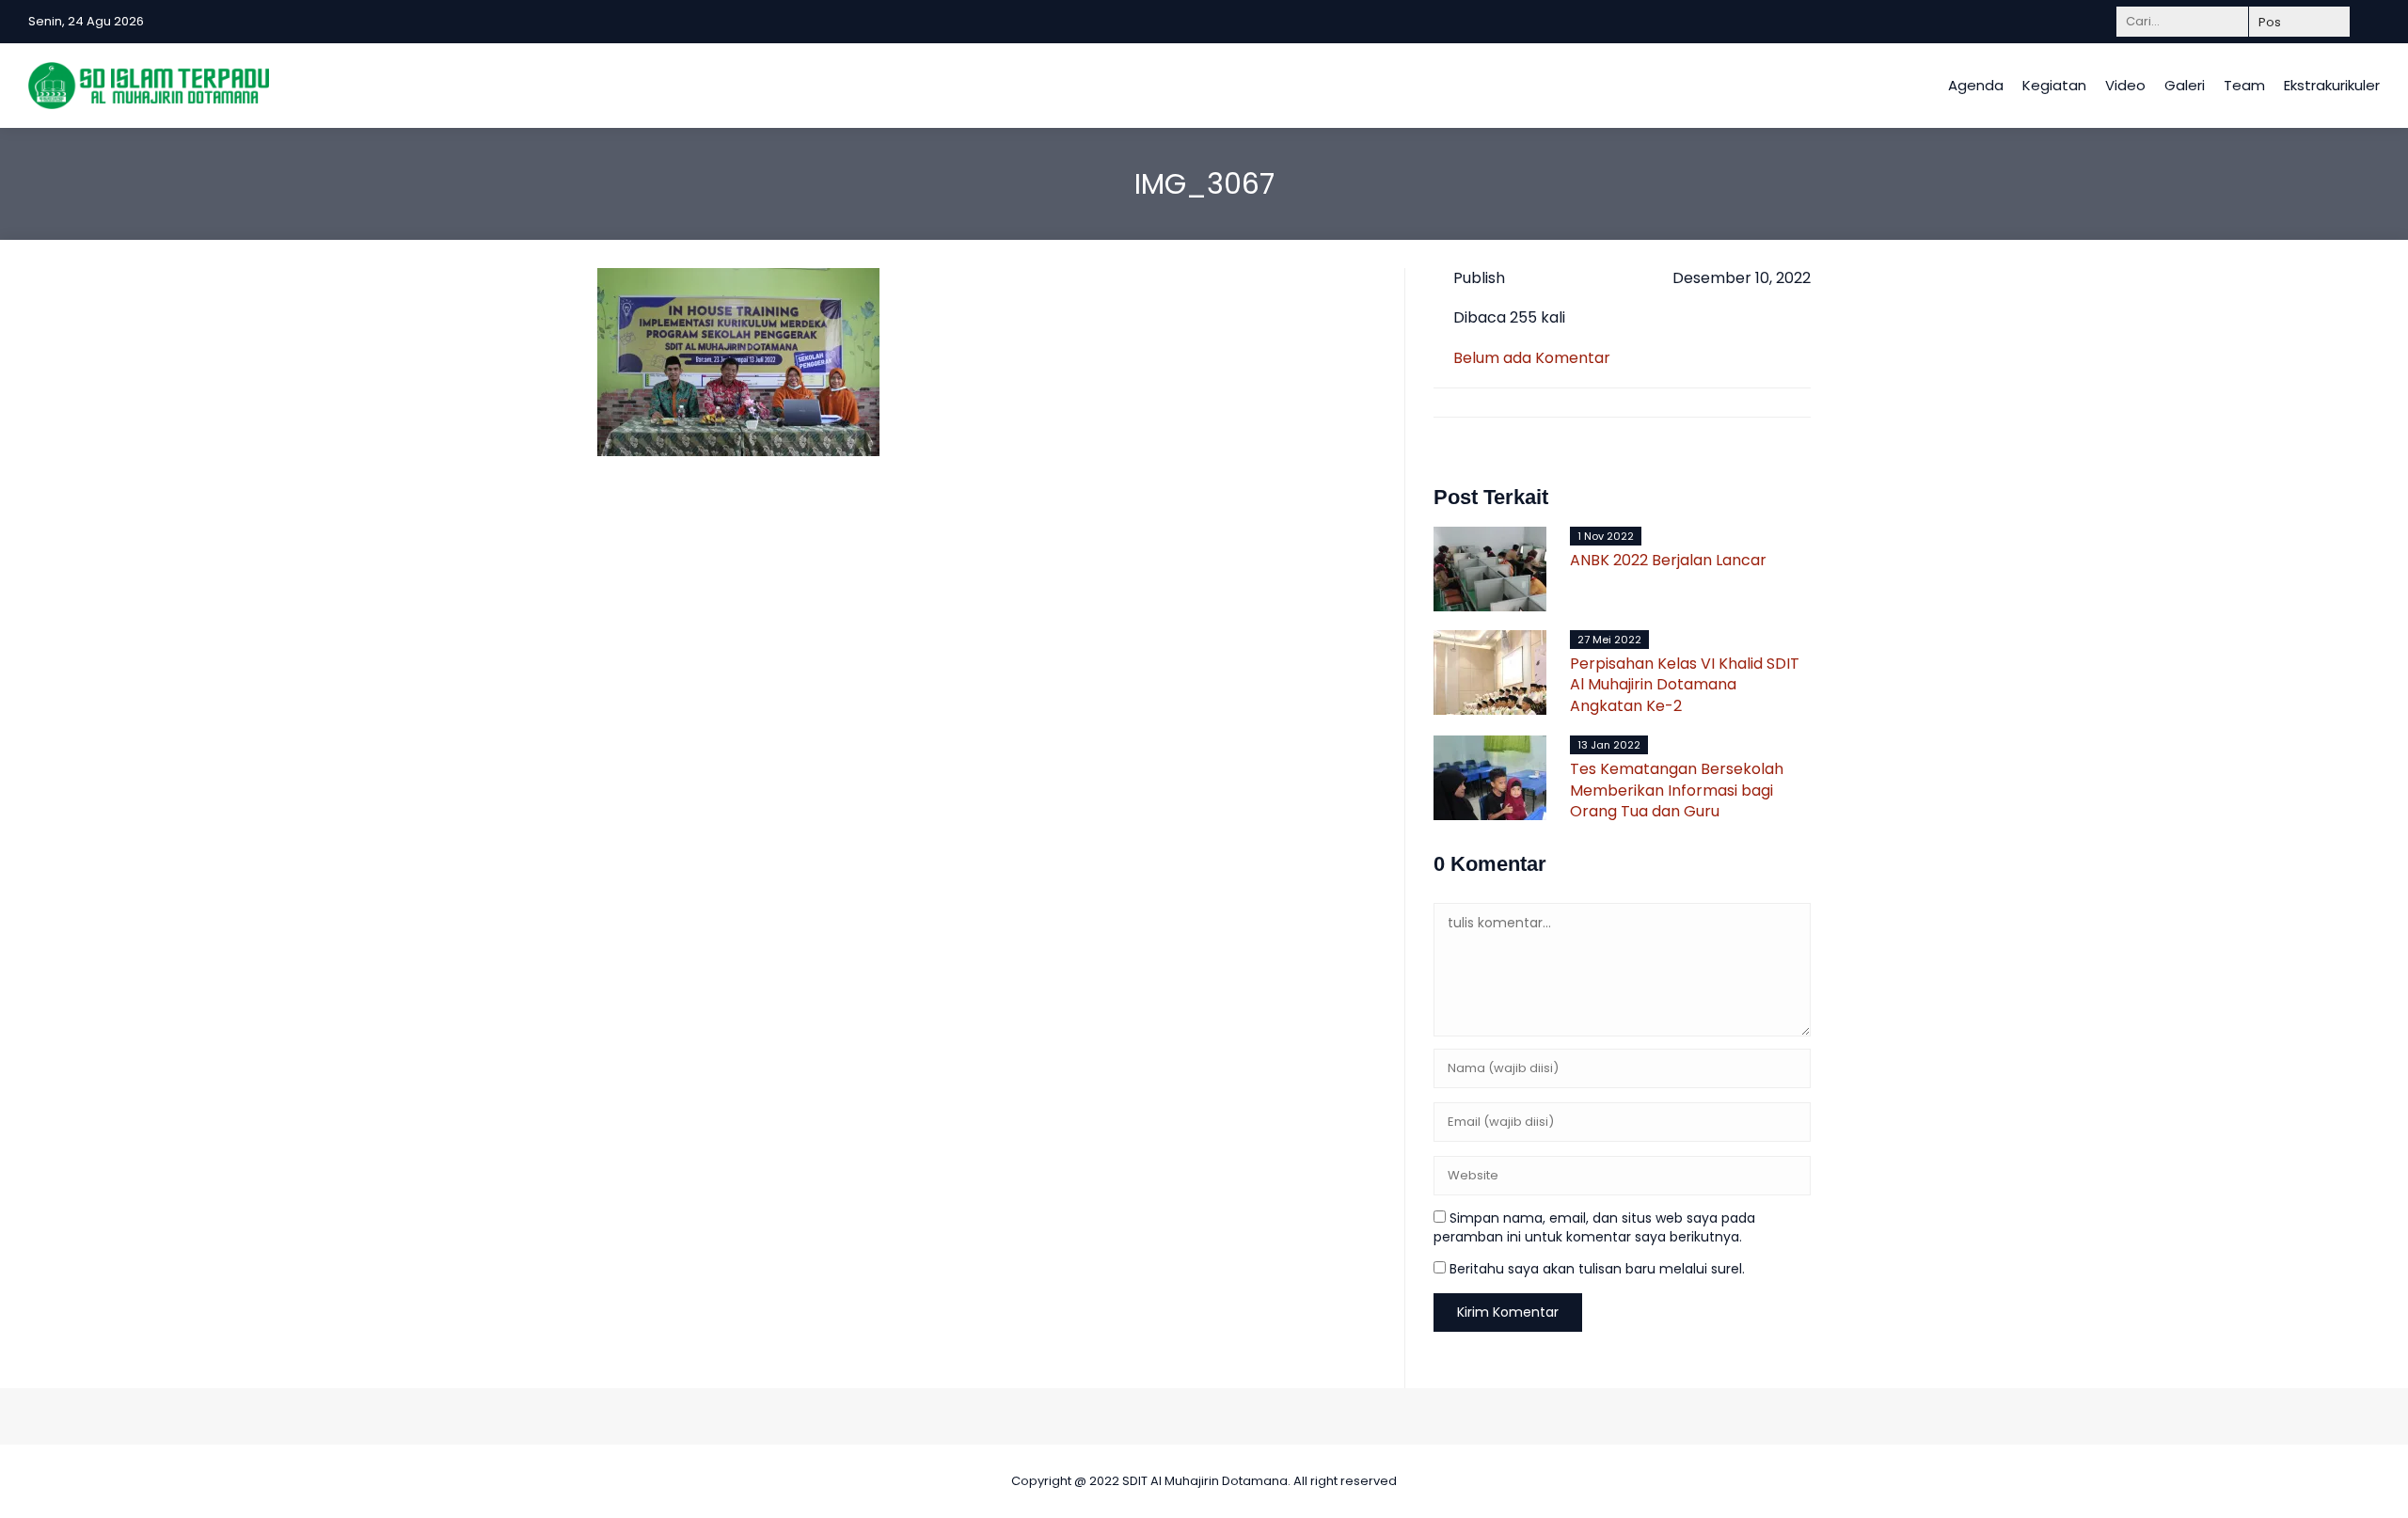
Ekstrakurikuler (2332, 85)
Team (2244, 85)
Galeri (2185, 85)
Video (2125, 85)
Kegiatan (2054, 85)
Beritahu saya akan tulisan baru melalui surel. (1597, 1269)
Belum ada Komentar (1532, 358)
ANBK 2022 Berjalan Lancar (1668, 560)
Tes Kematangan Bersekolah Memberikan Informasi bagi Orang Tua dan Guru (1677, 790)
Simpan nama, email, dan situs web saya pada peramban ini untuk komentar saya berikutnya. (1594, 1227)
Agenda (1976, 85)
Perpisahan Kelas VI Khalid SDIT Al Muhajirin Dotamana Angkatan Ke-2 (1685, 685)
